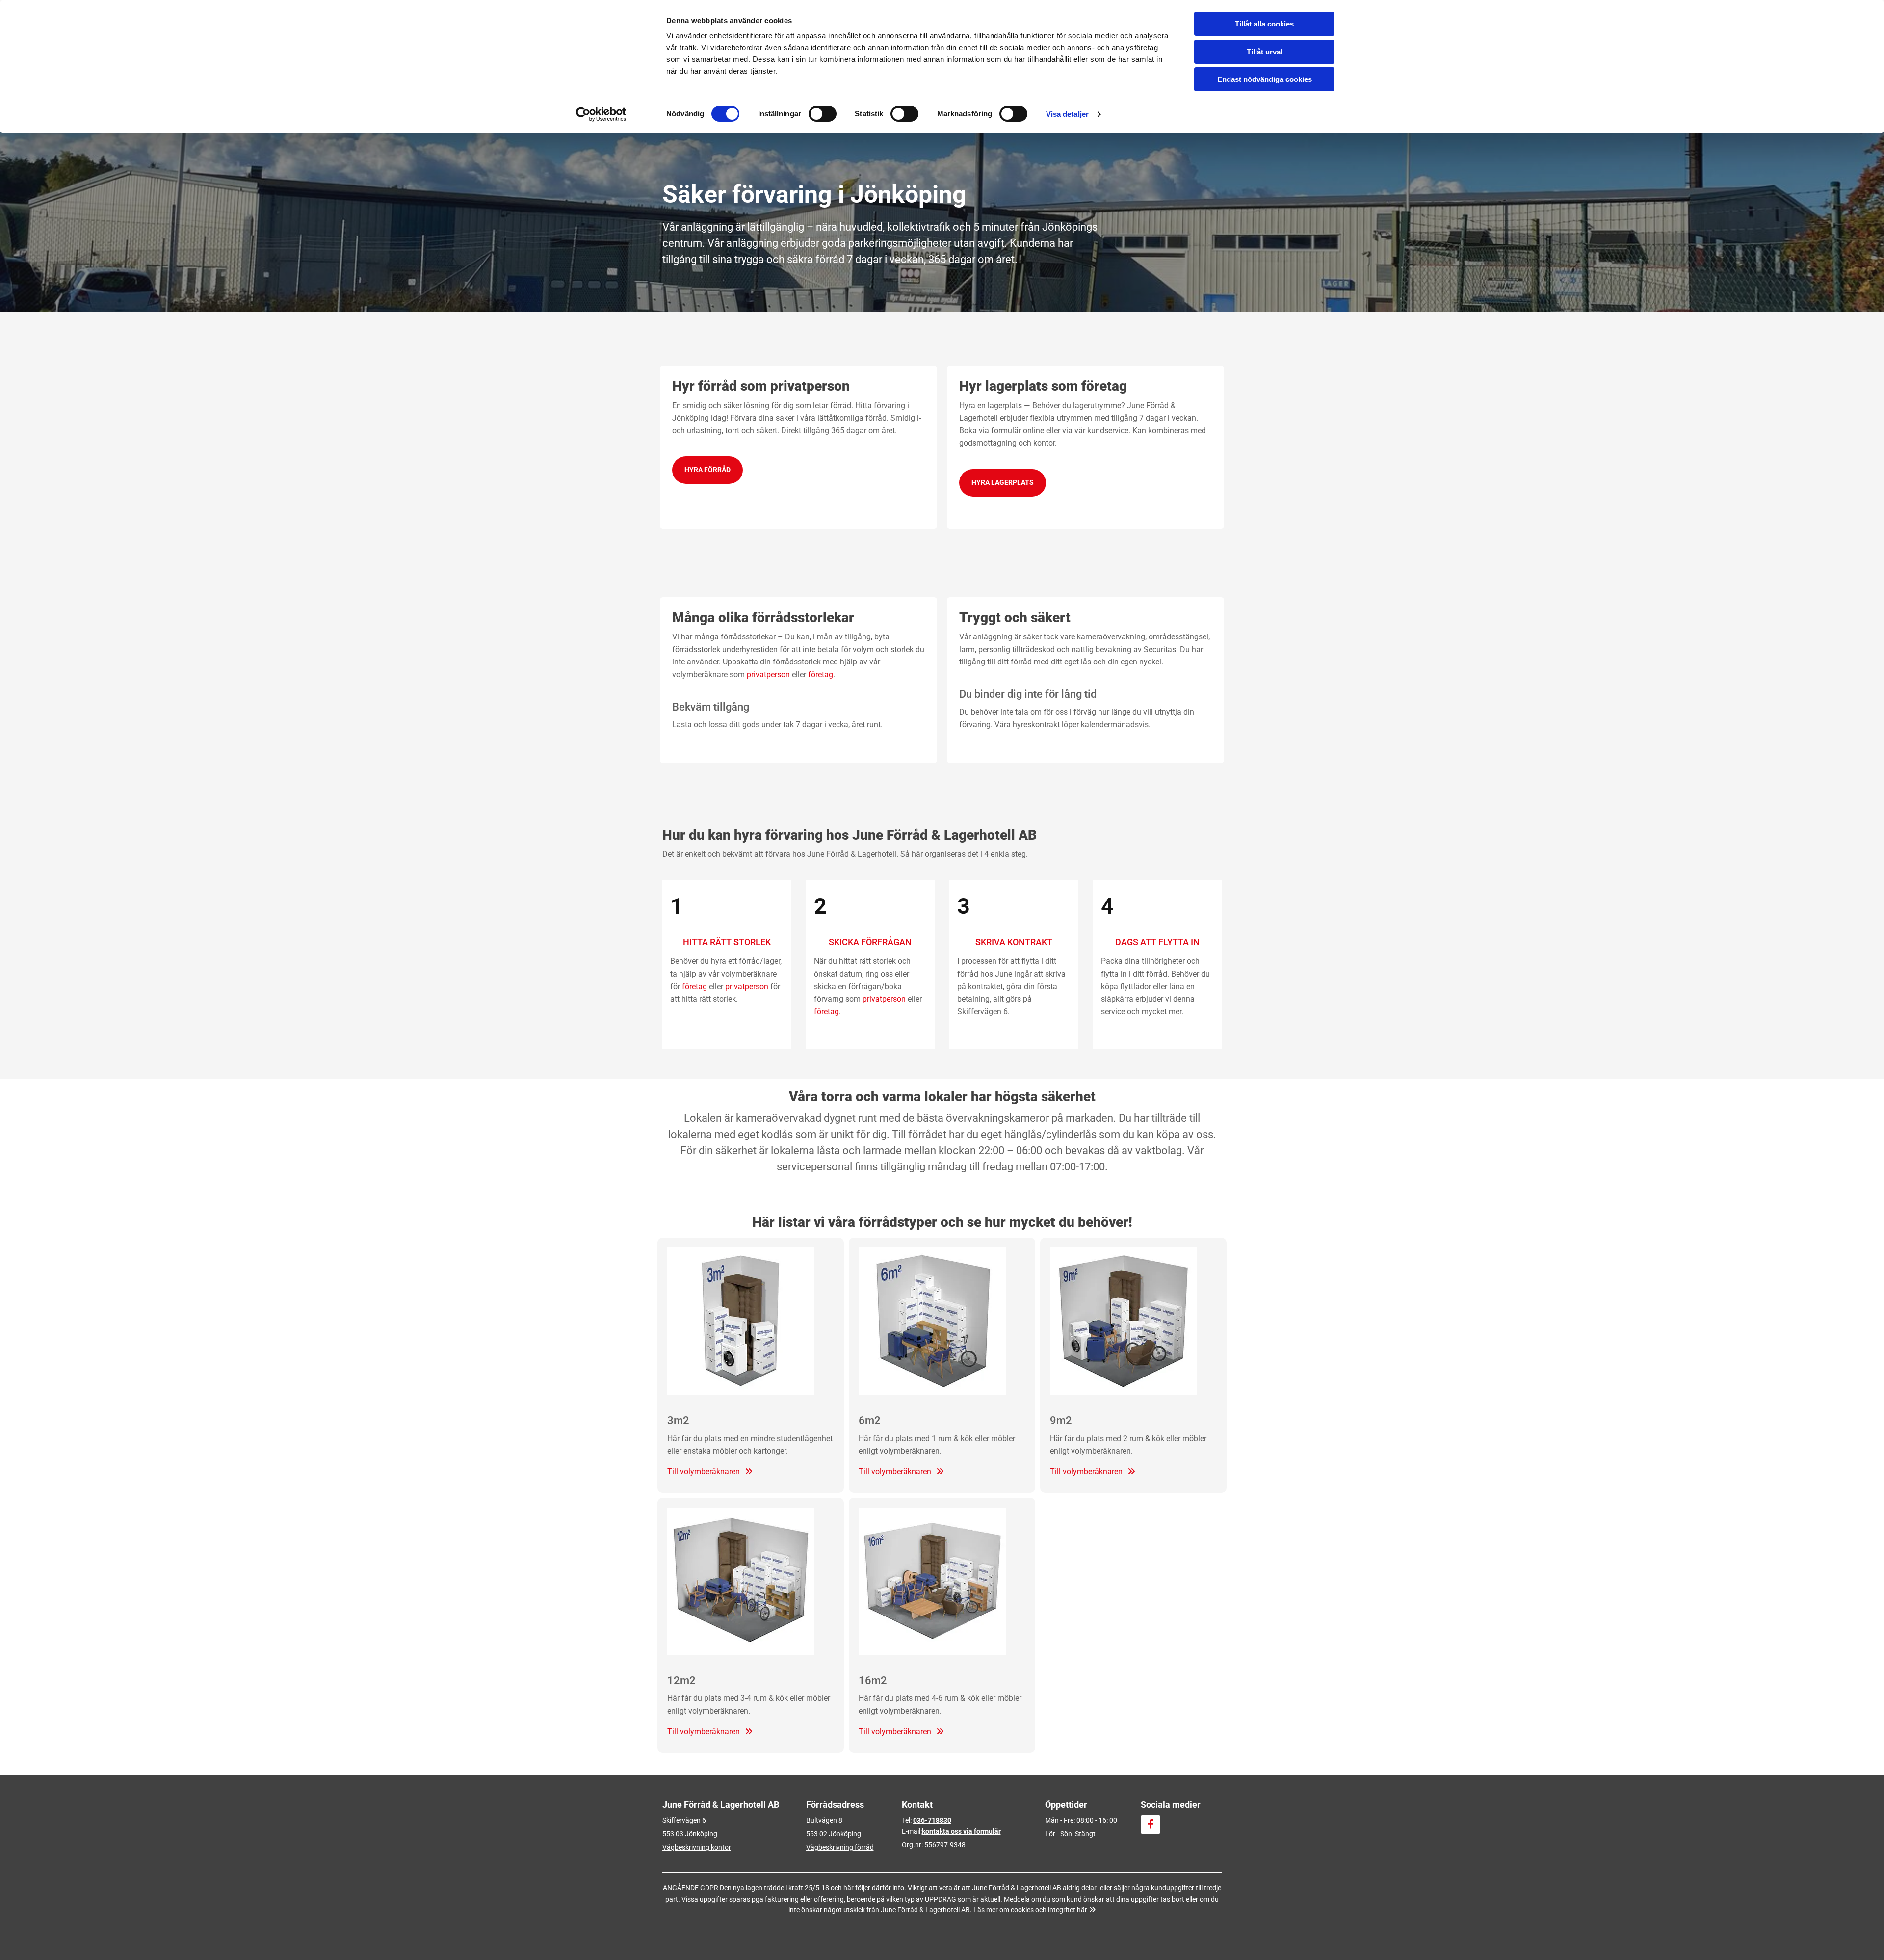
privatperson (768, 675)
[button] (707, 470)
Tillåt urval (1265, 52)
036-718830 (932, 1820)
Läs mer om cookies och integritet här (1034, 1910)
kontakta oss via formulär (961, 1831)
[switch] (823, 114)
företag (821, 675)
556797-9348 (945, 1845)
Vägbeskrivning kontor (697, 1847)
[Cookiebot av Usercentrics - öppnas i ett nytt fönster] (601, 114)
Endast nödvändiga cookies (1265, 79)
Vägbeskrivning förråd (840, 1847)
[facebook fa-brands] (1151, 1825)
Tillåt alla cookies (1264, 24)
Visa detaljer (1067, 114)
